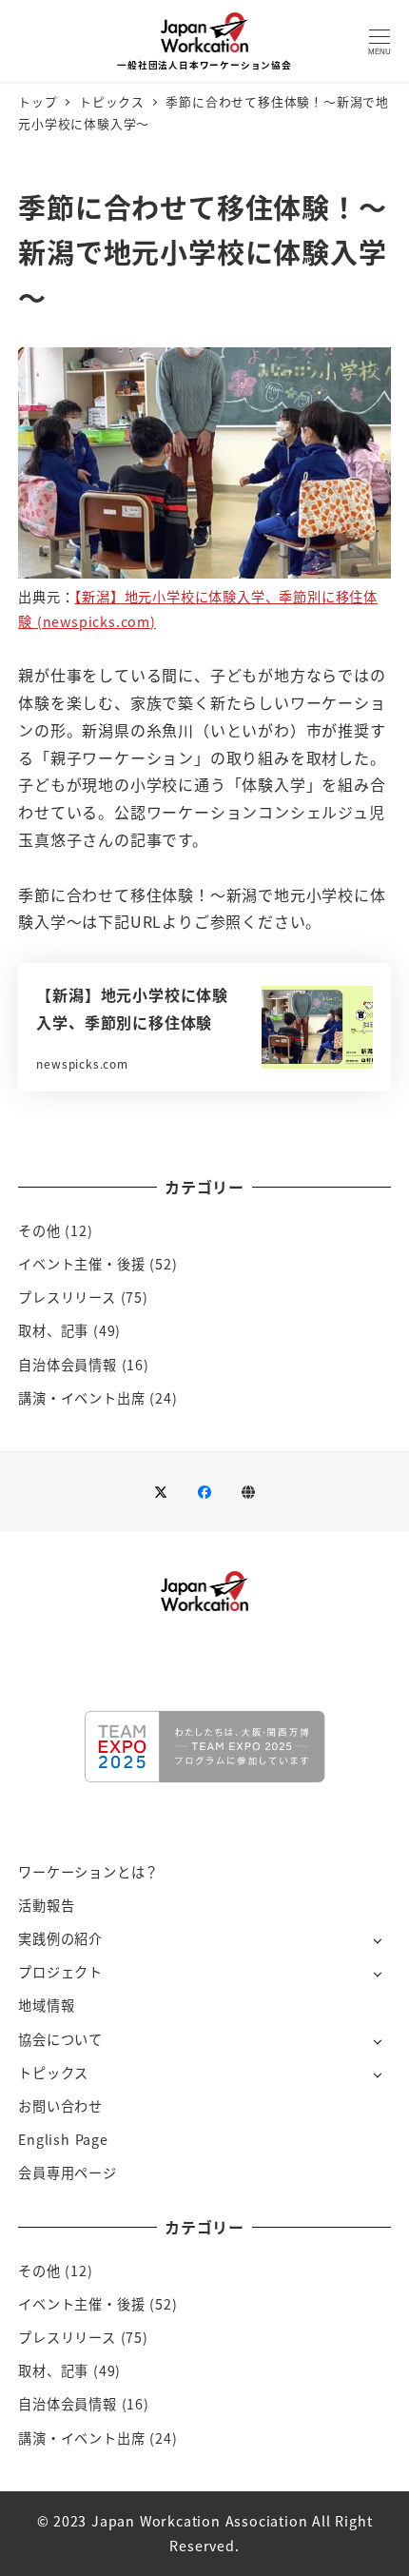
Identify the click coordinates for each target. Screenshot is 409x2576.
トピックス (53, 2073)
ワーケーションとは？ (88, 1872)
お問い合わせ (60, 2106)
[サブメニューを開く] (377, 1940)
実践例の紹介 (60, 1938)
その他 (39, 1230)
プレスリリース (67, 1297)
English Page (63, 2139)
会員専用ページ (68, 2173)
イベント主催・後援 (81, 1264)
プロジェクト (60, 1972)
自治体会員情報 (68, 1365)
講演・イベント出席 (81, 1398)
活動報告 (46, 1905)
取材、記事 (53, 1330)
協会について (60, 2039)
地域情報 (46, 2005)
